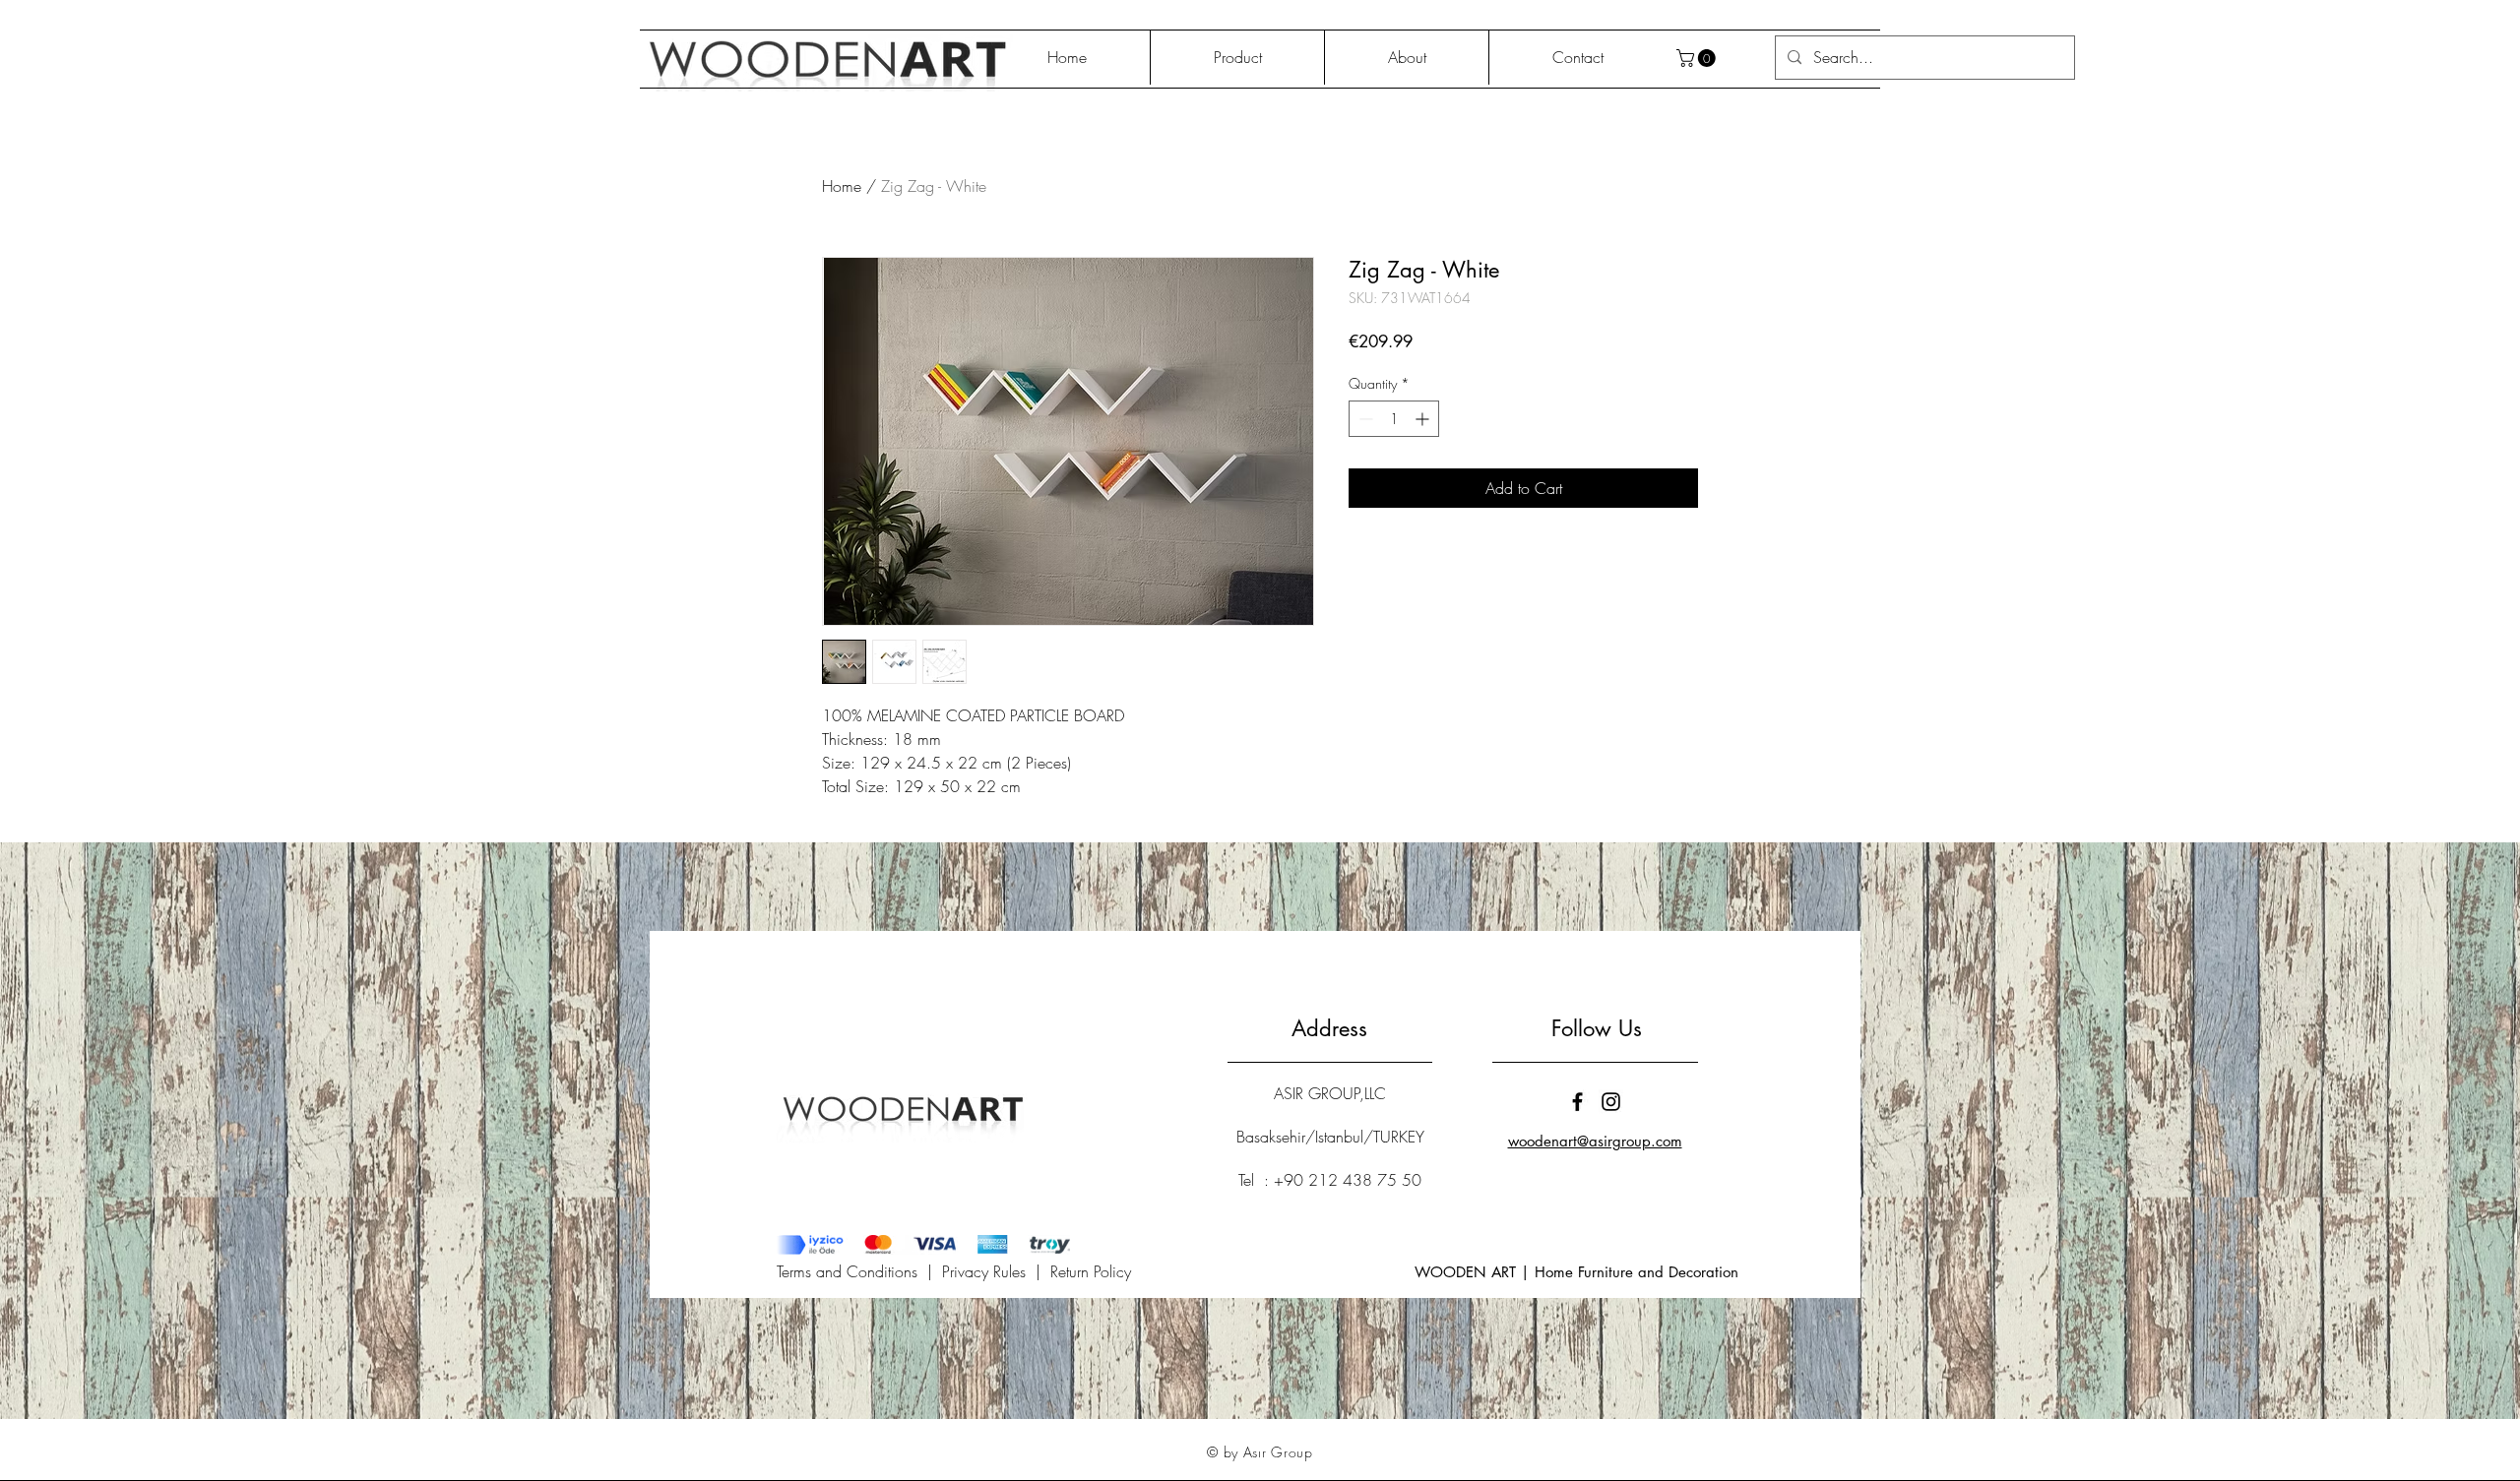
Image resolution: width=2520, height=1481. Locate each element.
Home (842, 186)
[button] (1698, 58)
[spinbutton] (1394, 419)
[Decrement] (1364, 419)
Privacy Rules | (996, 1271)
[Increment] (1424, 419)
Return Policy (1091, 1271)
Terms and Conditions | (859, 1271)
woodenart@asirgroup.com (1595, 1141)
